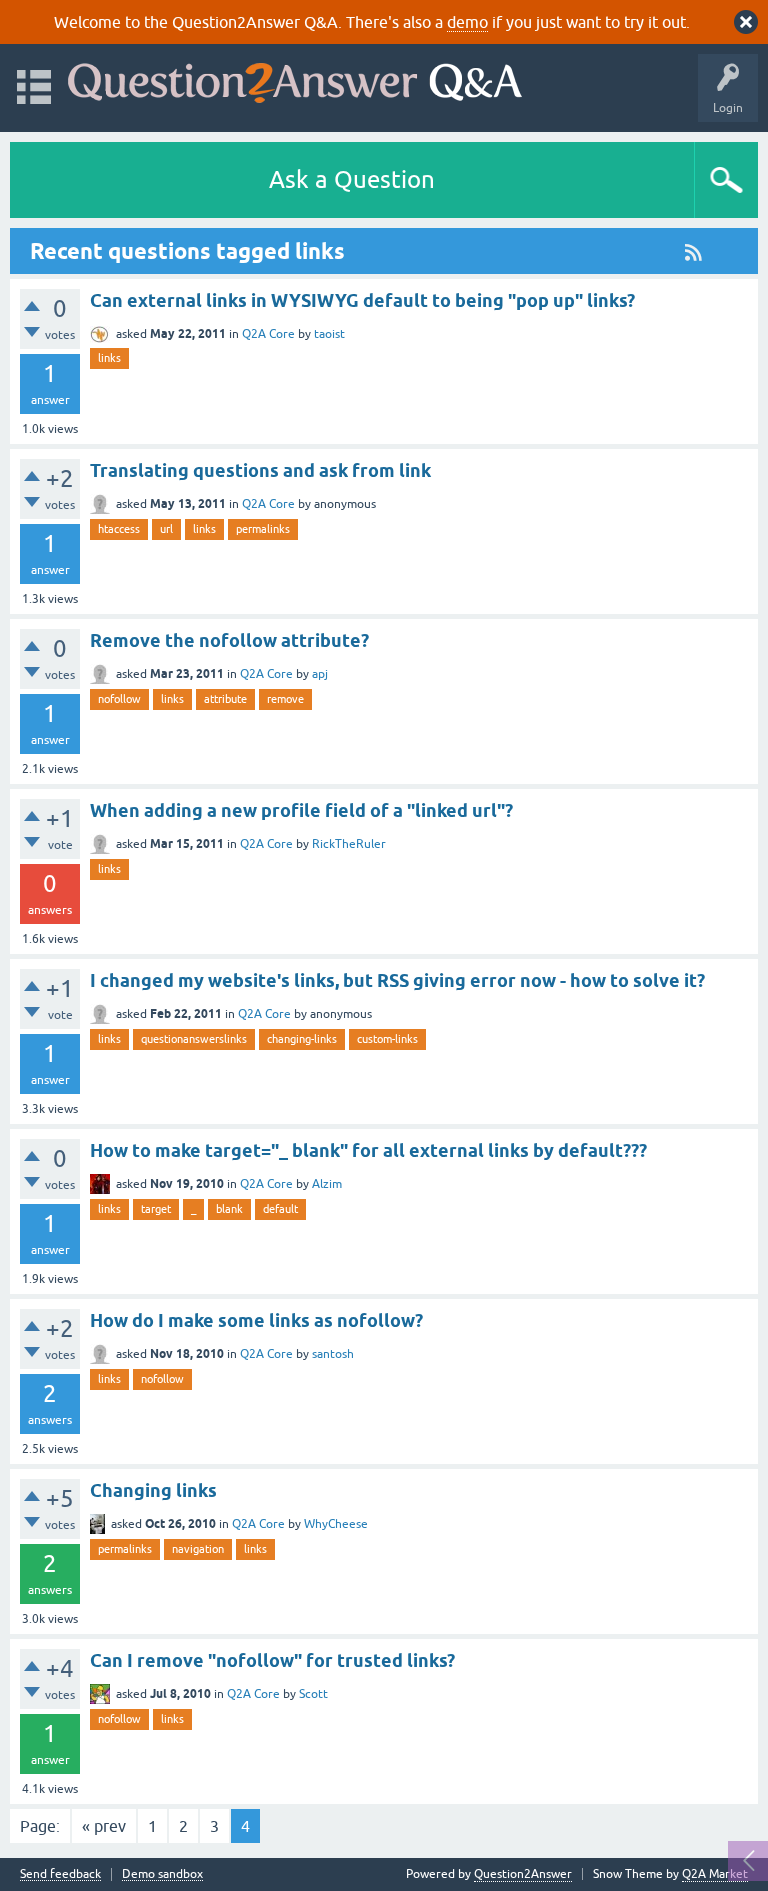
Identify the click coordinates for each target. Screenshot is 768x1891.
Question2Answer (523, 1874)
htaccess (119, 529)
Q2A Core (268, 334)
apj (320, 674)
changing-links (302, 1039)
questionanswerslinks (194, 1039)
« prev (104, 1826)
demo (467, 22)
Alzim (327, 1184)
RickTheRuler (349, 844)
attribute (225, 699)
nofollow (119, 699)
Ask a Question (352, 179)
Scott (313, 1694)
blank (229, 1209)
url (166, 529)
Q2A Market (715, 1874)
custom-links (387, 1039)
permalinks (263, 529)
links (109, 358)
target (156, 1209)
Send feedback (60, 1874)
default (280, 1209)
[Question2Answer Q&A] (295, 78)
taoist (329, 334)
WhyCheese (336, 1524)
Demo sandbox (162, 1874)
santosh (333, 1354)
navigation (198, 1549)
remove (285, 699)
